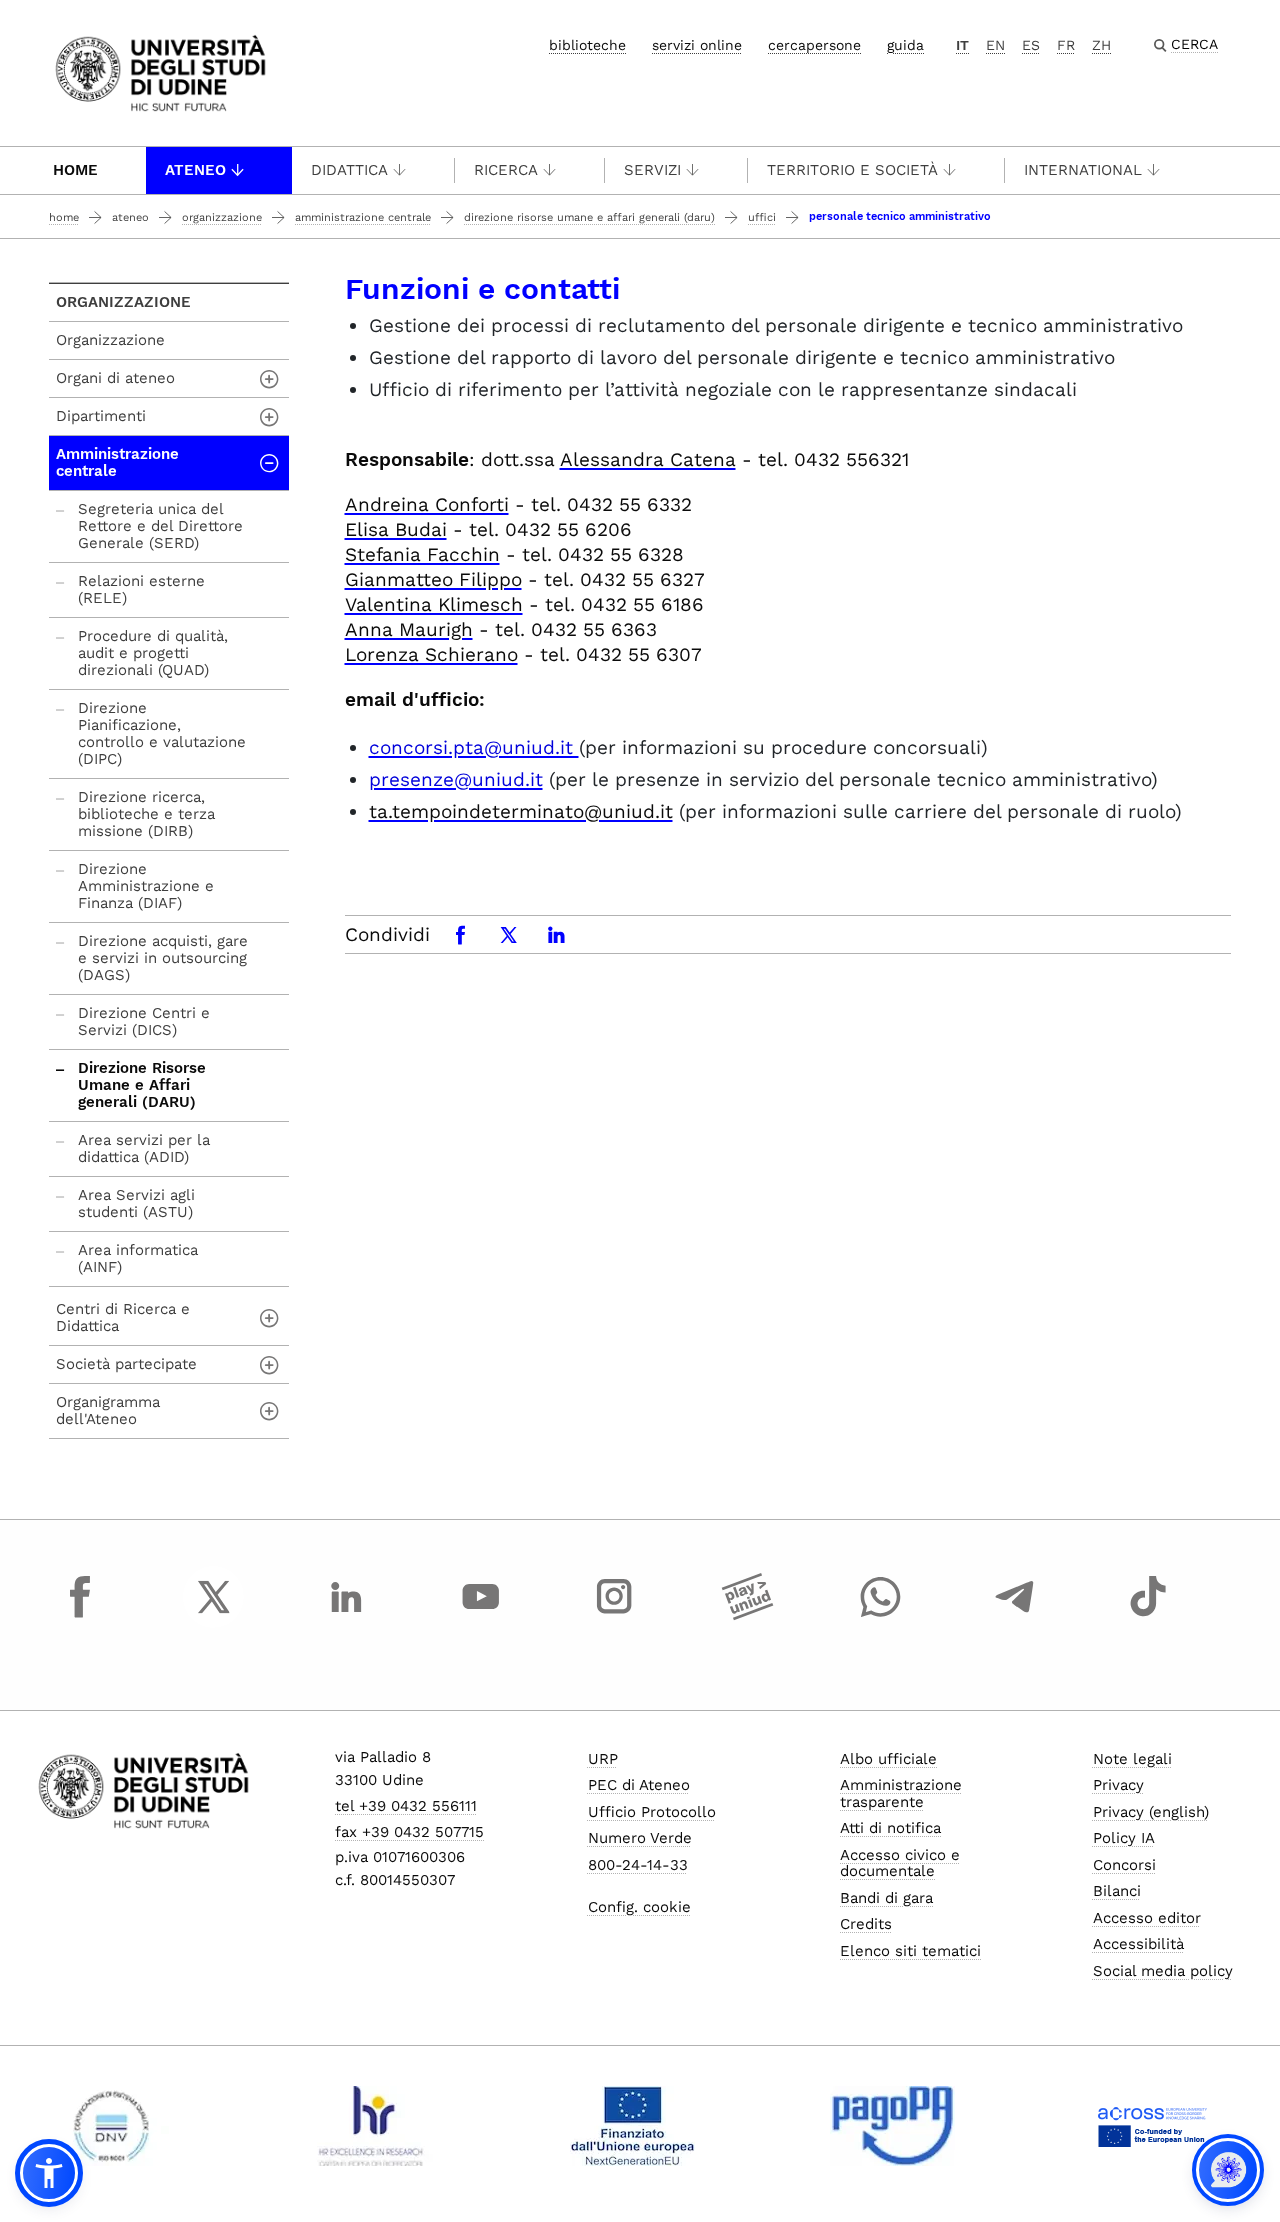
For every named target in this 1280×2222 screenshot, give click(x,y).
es (1031, 45)
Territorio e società (852, 170)
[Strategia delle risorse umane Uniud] (371, 2126)
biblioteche (587, 45)
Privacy (1118, 1785)
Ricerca (506, 170)
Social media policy (1163, 1971)
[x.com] (214, 1615)
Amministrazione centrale (363, 217)
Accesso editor (1147, 1918)
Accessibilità (1138, 1944)
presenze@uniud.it (456, 779)
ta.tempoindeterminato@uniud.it (521, 811)
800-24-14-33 (638, 1865)
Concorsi (1124, 1865)
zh (1101, 45)
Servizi (652, 170)
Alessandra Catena (648, 459)
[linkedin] (347, 1615)
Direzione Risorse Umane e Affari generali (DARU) (589, 217)
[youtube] (481, 1615)
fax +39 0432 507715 (409, 1832)
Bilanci (1117, 1891)
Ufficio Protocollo (652, 1812)
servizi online (697, 45)
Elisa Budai (396, 529)
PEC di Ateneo (639, 1785)
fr (1066, 45)
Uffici (762, 217)
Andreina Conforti (427, 504)
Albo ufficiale (888, 1759)
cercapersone (814, 45)
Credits (866, 1924)
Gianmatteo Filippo (433, 579)
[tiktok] (1148, 1615)
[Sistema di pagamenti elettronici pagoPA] (892, 2126)
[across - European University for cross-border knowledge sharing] (1152, 2126)
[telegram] (1015, 1615)
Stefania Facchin (422, 554)
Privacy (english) (1151, 1812)
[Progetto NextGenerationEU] (632, 2126)
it (962, 45)
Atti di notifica (890, 1828)
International (1083, 170)
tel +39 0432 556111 (406, 1806)
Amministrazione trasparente (901, 1793)
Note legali (1132, 1759)
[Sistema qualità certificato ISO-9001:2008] (111, 2126)
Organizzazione (222, 217)
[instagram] (614, 1615)
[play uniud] (748, 1615)
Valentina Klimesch (434, 604)
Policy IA (1124, 1838)
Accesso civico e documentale (900, 1863)
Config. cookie (639, 1907)
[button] (49, 2173)
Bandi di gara (886, 1898)
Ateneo (195, 170)
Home (75, 170)
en (995, 45)
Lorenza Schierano (431, 654)
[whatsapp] (881, 1615)
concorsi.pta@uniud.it (474, 747)
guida (905, 45)
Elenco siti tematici (910, 1951)
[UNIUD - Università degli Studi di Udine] (160, 71)
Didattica (349, 170)
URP (603, 1759)
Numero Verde (640, 1838)
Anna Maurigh (409, 629)
